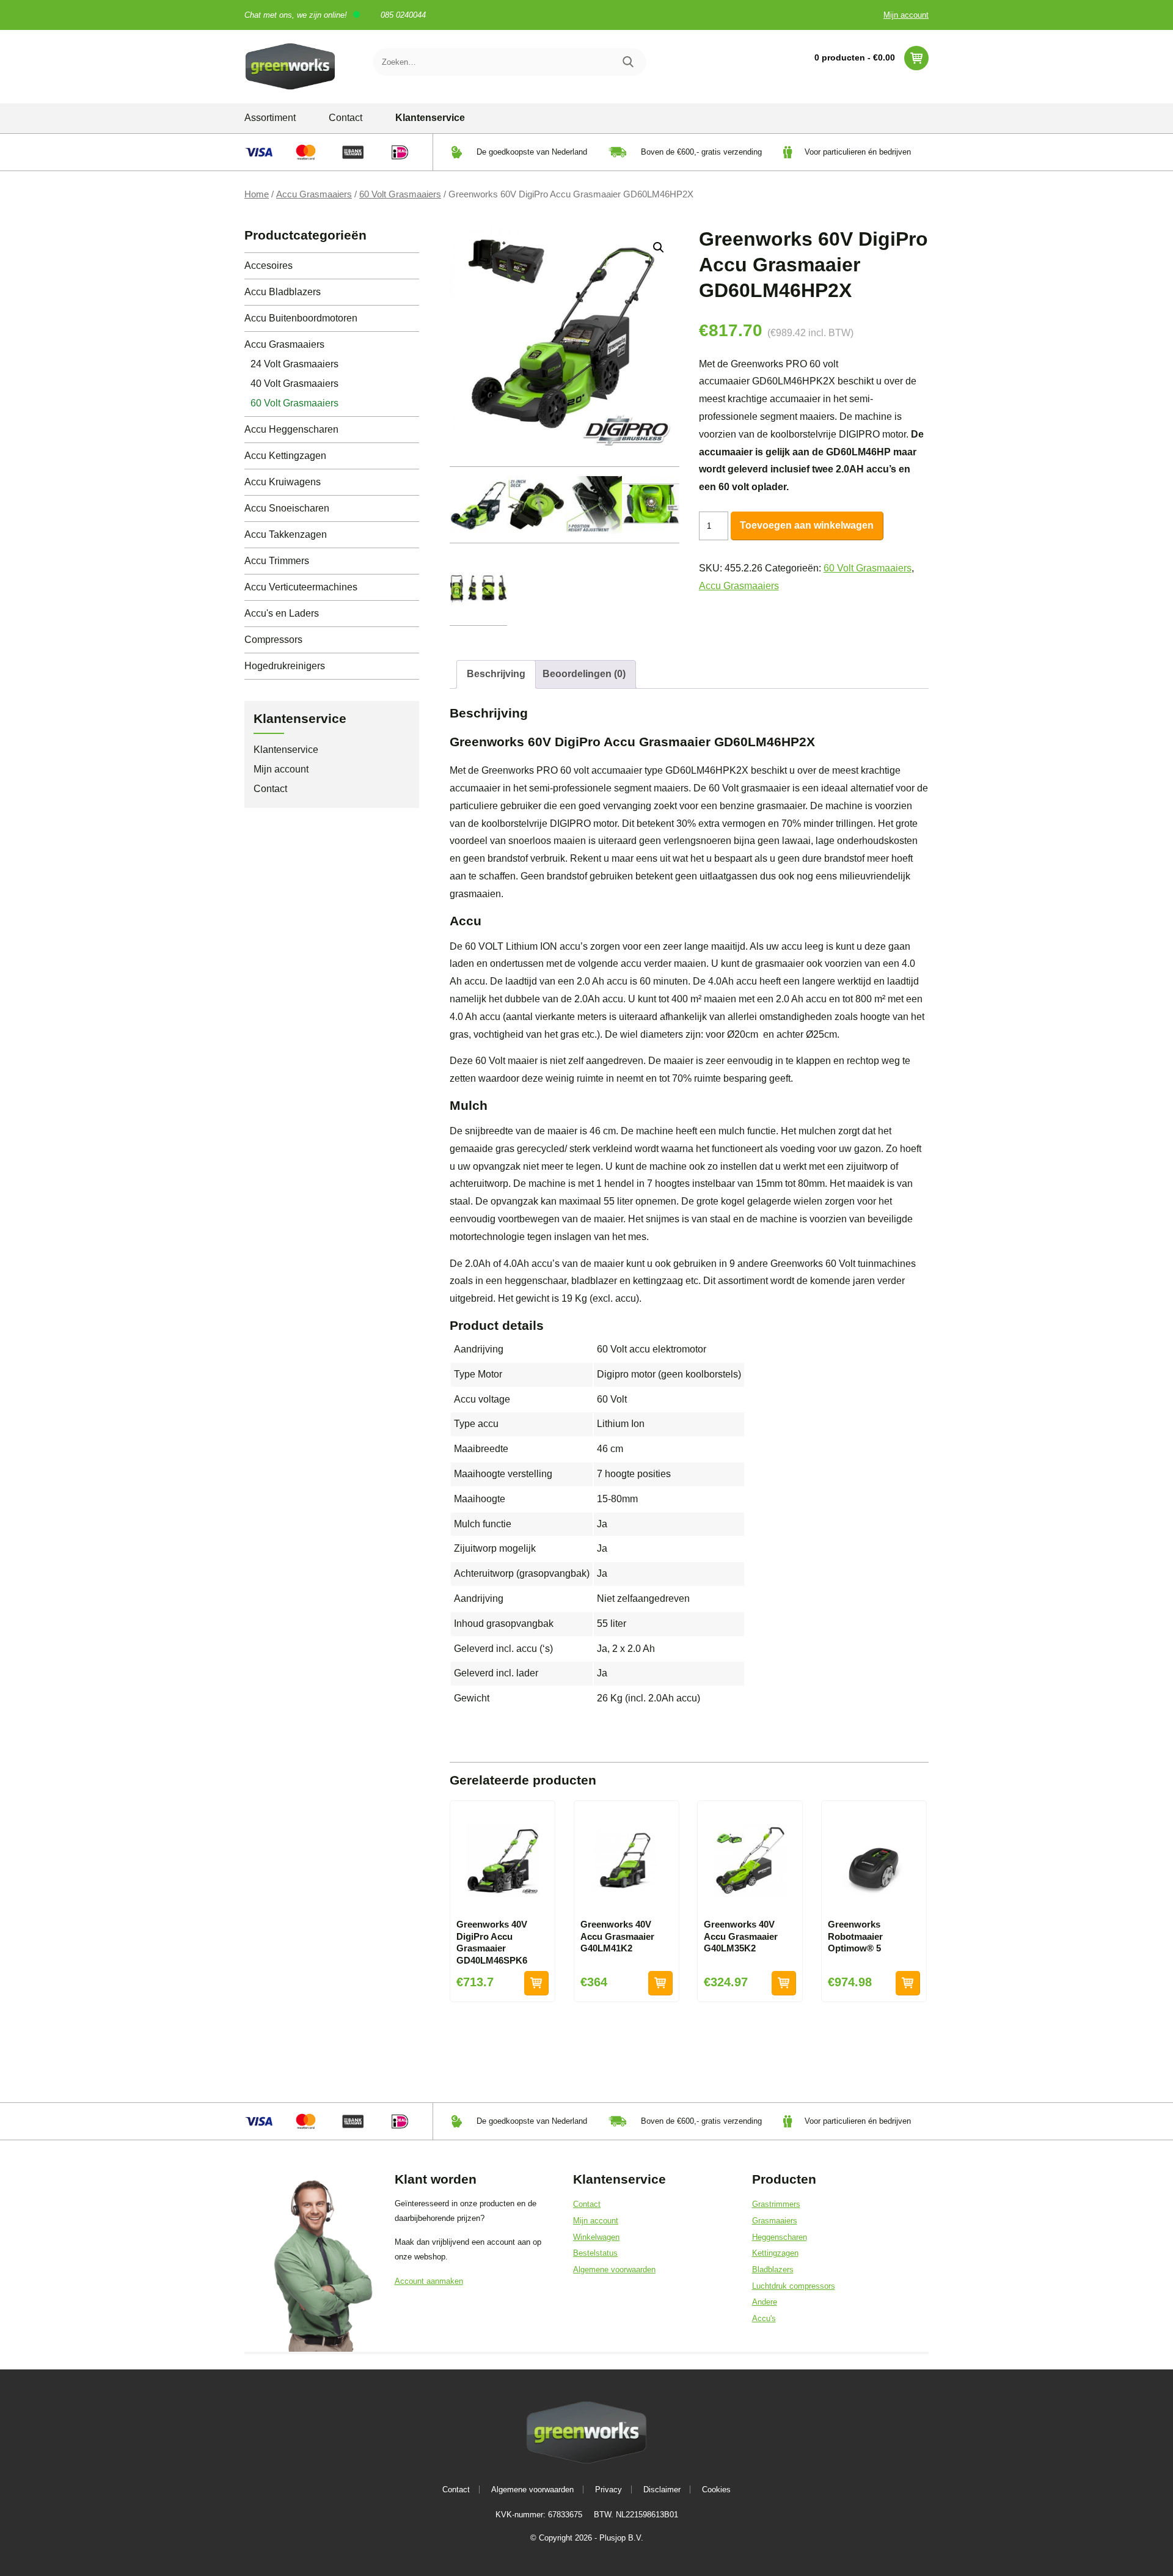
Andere (765, 2302)
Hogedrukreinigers (285, 666)
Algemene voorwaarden (614, 2270)
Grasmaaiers (775, 2221)
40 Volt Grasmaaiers (294, 383)
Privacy (608, 2490)
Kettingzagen (775, 2253)
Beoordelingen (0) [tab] (584, 674)
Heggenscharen (780, 2237)
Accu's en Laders (282, 613)
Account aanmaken (429, 2281)
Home (257, 194)
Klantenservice (430, 118)
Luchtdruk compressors (794, 2286)
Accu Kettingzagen (285, 456)
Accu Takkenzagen (286, 534)
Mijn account (906, 15)
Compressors (273, 640)
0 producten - (855, 57)
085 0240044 (403, 15)
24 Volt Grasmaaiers (294, 364)
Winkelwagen (596, 2237)
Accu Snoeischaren (287, 508)
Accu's (764, 2318)
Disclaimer (662, 2490)
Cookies (716, 2490)
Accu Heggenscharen (291, 429)
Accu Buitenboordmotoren (301, 318)
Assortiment (270, 118)
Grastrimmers (776, 2204)
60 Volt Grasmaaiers (400, 194)
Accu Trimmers (277, 561)
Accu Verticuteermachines (301, 587)
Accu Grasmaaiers (314, 194)
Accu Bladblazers (283, 292)
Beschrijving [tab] (496, 674)
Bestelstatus (595, 2253)
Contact (345, 118)
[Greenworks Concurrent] (290, 67)
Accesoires (269, 266)
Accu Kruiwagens (283, 482)
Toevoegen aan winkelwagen (807, 525)
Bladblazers (773, 2270)
